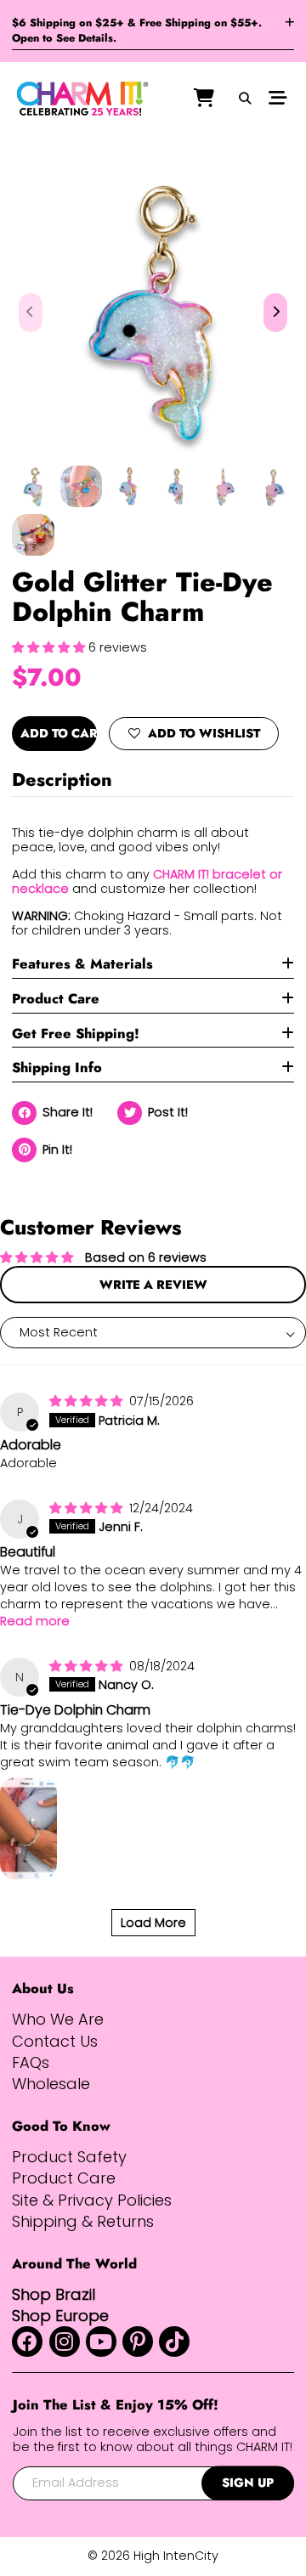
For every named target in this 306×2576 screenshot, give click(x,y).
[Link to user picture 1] (28, 1828)
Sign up (248, 2483)
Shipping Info (57, 1068)
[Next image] (276, 313)
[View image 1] (33, 486)
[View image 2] (81, 486)
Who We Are (58, 2019)
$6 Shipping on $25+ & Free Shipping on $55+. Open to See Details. (137, 31)
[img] (88, 1401)
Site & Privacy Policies (92, 2200)
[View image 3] (129, 486)
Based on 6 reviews (146, 1257)
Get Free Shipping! (76, 1034)
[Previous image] (31, 313)
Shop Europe (60, 2316)
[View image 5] (225, 486)
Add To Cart (58, 733)
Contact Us (55, 2041)
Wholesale (51, 2084)
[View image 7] (33, 535)
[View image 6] (272, 486)
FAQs (31, 2062)
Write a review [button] (153, 1285)
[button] (50, 647)
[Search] (245, 99)
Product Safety (69, 2157)
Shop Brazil (54, 2294)
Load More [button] (153, 1923)
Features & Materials (82, 964)
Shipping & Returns (83, 2221)
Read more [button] (35, 1621)
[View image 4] (177, 486)
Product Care (56, 999)
